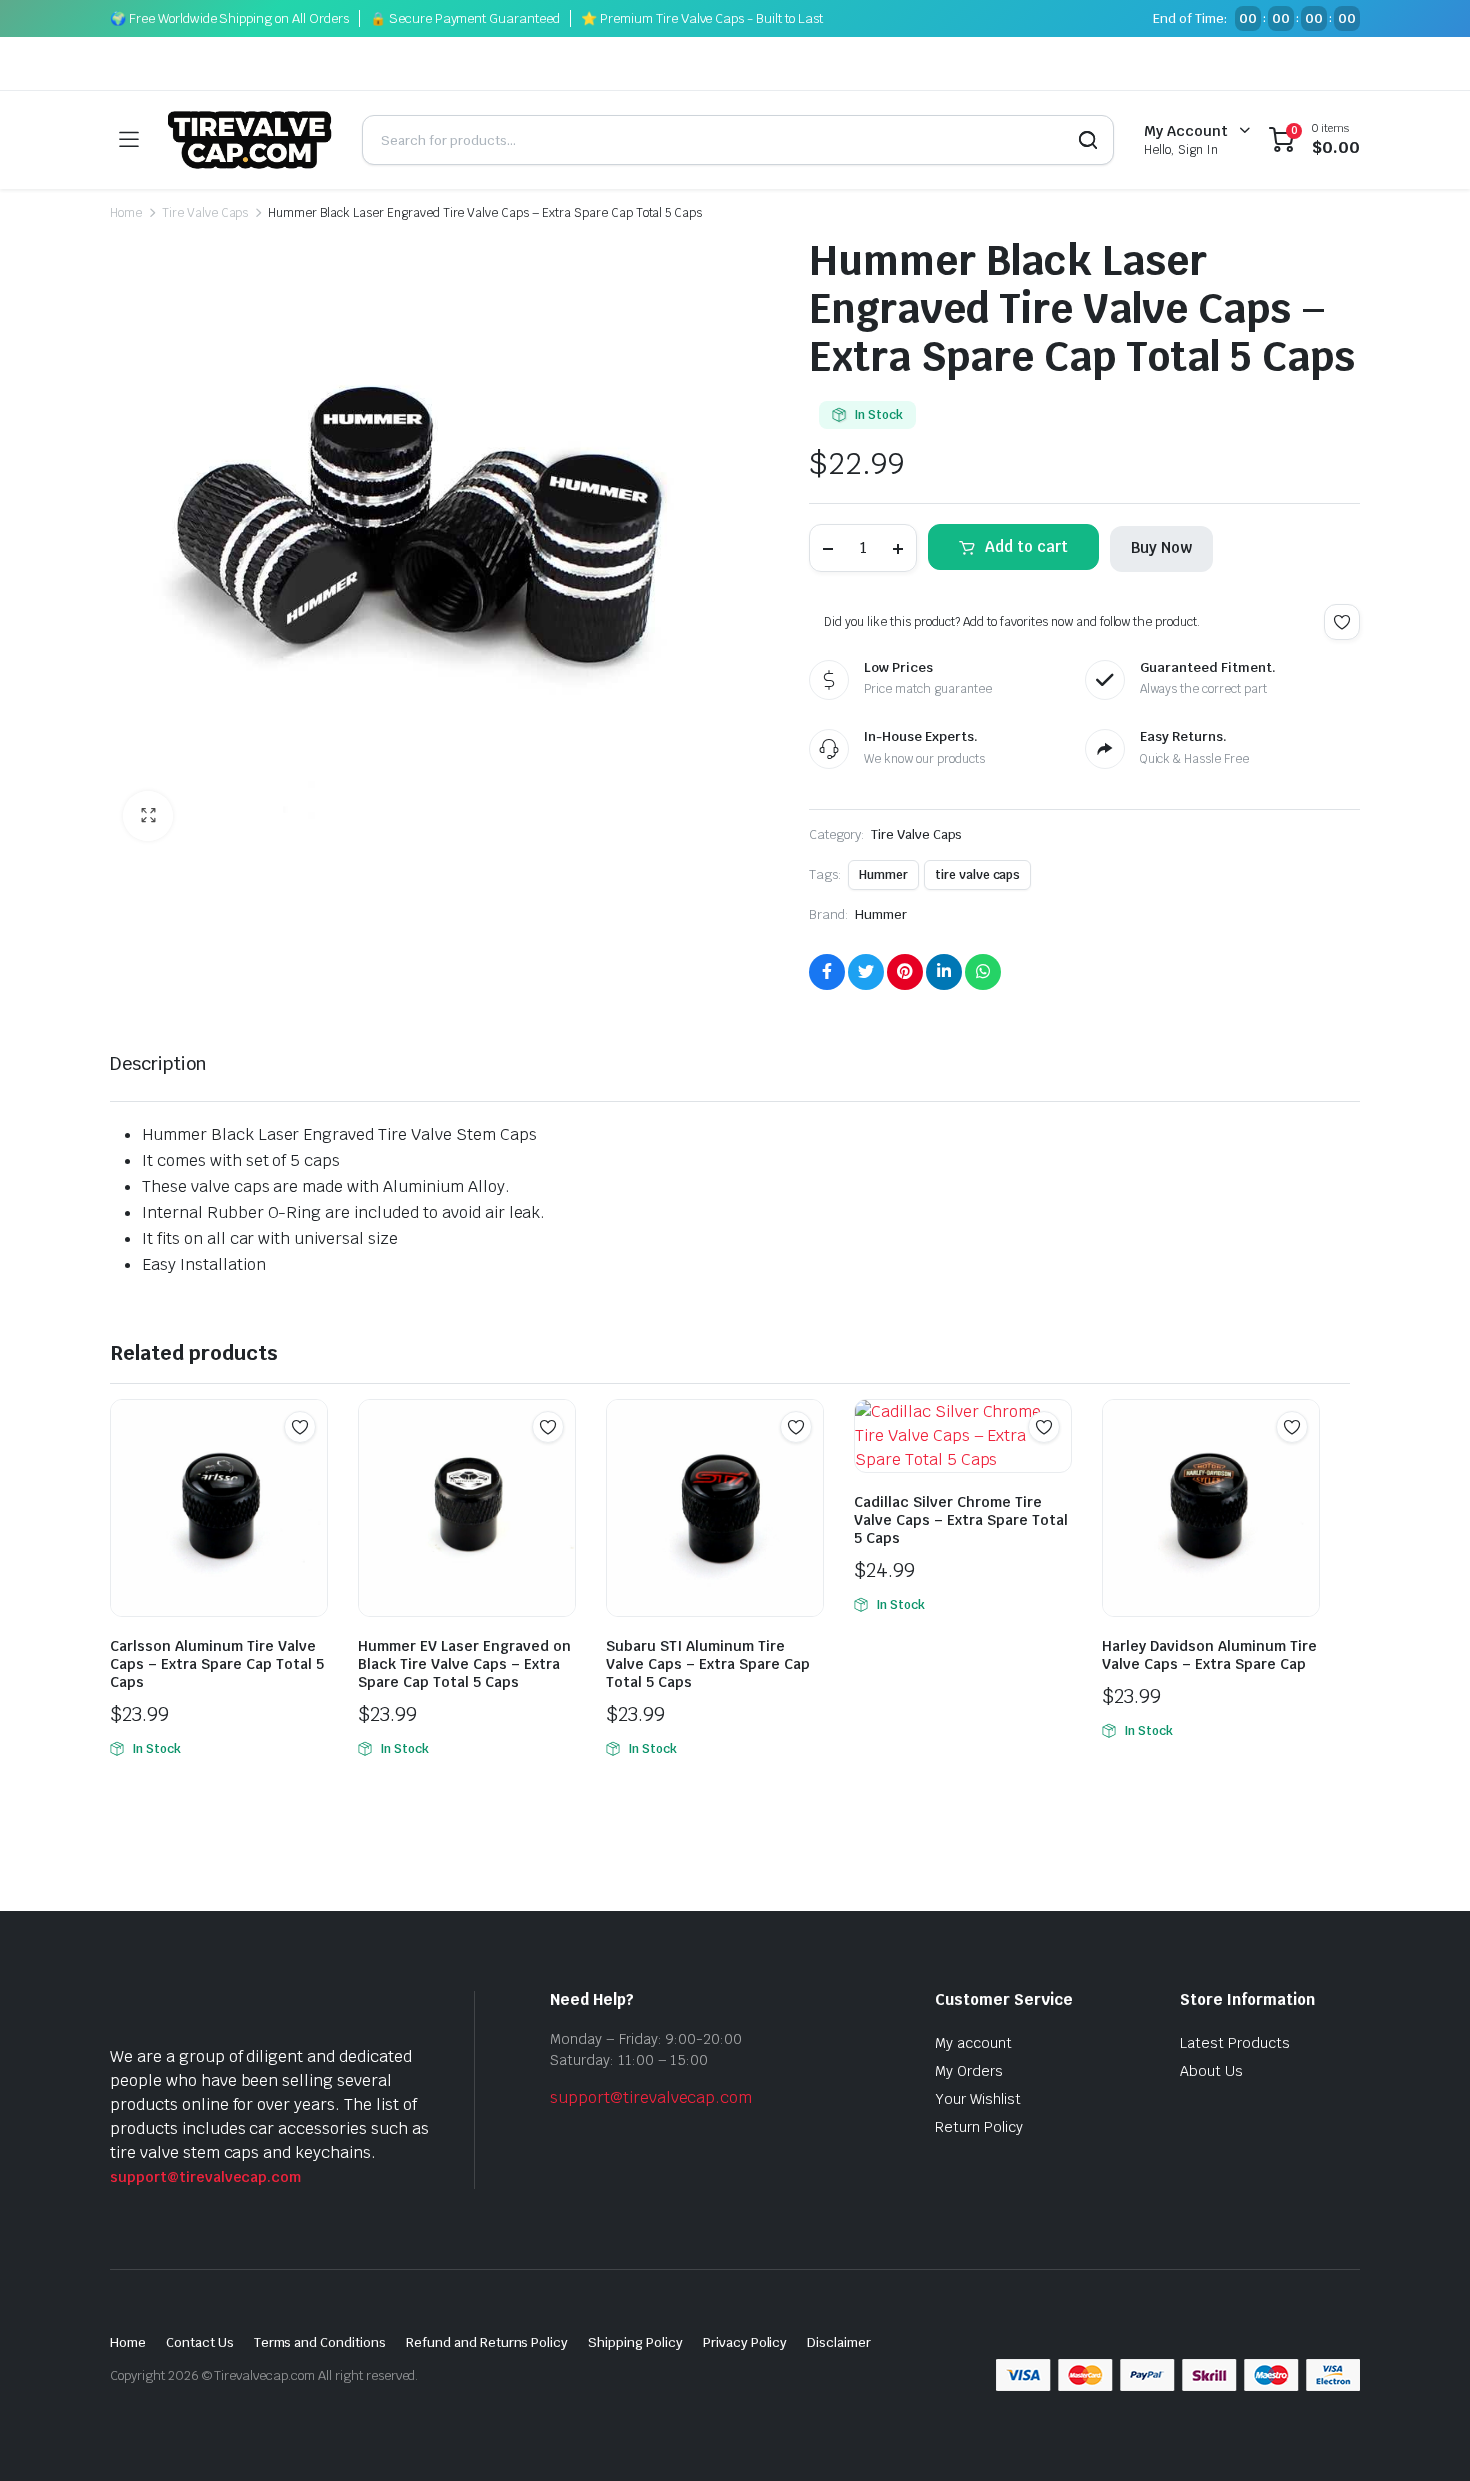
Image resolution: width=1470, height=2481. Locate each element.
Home (126, 213)
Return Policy (979, 2127)
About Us (1211, 2071)
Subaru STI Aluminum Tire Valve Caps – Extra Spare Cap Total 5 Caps (708, 1664)
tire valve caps (978, 875)
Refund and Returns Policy (487, 2342)
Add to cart (1026, 546)
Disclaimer (839, 2342)
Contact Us (200, 2342)
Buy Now (1161, 547)
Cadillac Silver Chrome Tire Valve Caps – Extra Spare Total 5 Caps (961, 1520)
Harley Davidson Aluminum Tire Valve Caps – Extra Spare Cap (1209, 1655)
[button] (148, 816)
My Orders (969, 2071)
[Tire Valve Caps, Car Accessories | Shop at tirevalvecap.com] (250, 140)
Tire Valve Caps (205, 213)
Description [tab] (158, 1063)
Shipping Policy (635, 2342)
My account (973, 2043)
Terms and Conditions (320, 2342)
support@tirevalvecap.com (205, 2177)
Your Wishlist (978, 2099)
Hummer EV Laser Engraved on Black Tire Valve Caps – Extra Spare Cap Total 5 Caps (464, 1664)
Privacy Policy (745, 2342)
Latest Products (1235, 2043)
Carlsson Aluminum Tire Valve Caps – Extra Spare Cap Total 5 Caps (217, 1664)
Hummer (883, 875)
